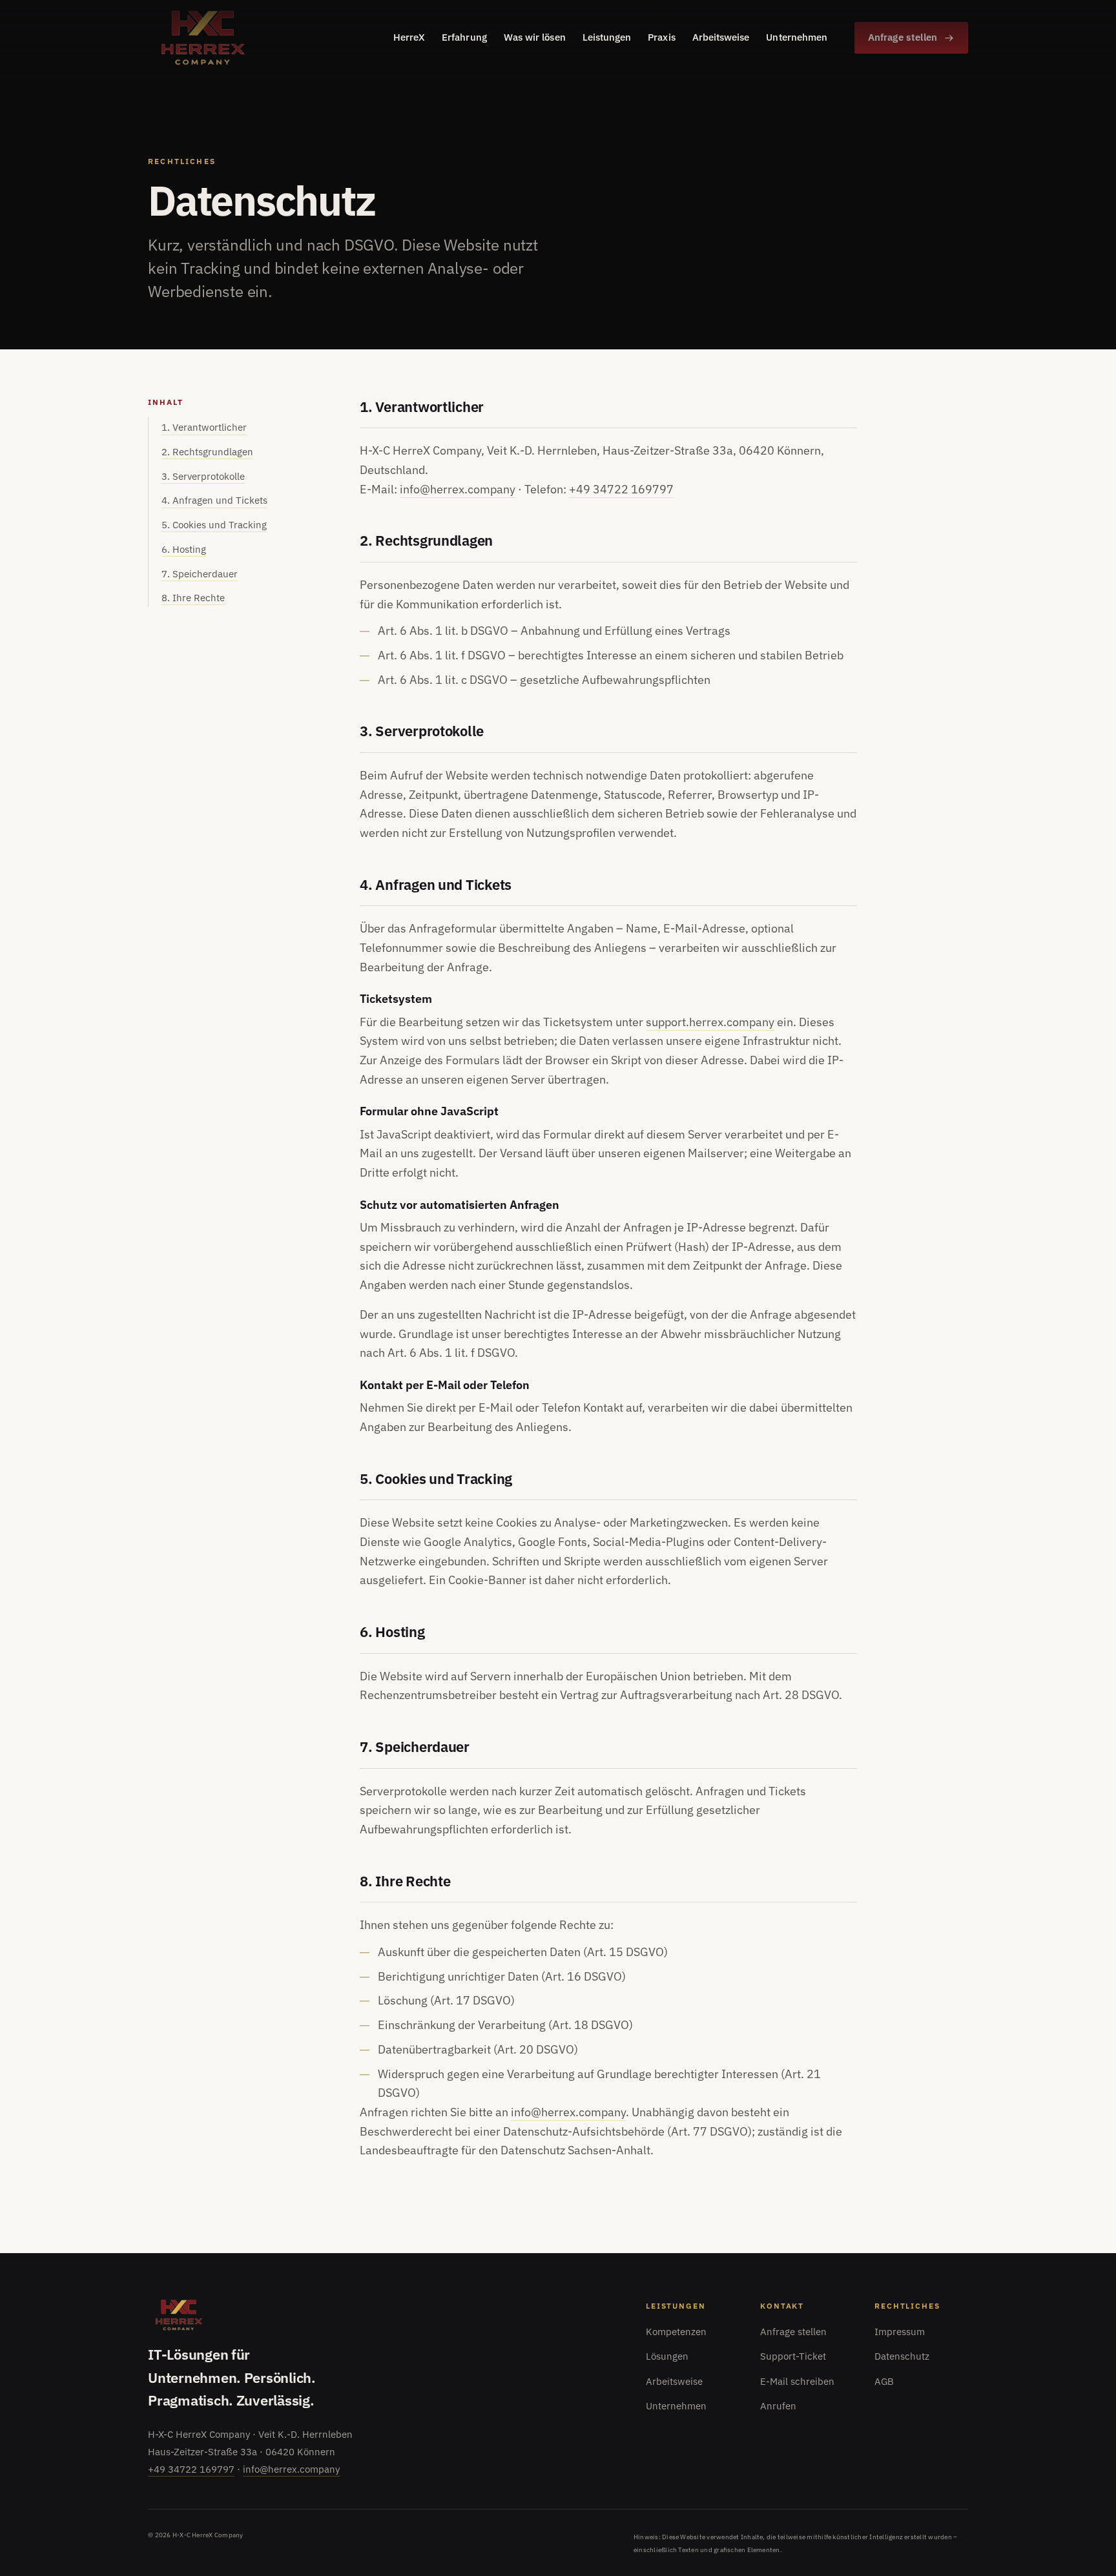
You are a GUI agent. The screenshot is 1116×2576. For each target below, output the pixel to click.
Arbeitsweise (721, 37)
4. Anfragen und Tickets (214, 500)
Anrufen (778, 2406)
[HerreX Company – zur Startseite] (203, 38)
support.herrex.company (710, 1022)
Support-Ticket (793, 2356)
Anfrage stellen (903, 37)
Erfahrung (464, 37)
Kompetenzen (676, 2332)
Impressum (900, 2332)
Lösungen (667, 2356)
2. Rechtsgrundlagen (207, 452)
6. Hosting (184, 549)
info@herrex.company (458, 489)
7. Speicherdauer (200, 574)
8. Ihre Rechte (193, 598)
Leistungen (607, 37)
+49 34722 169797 (621, 489)
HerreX (409, 37)
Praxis (661, 37)
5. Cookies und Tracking (214, 525)
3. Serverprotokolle (203, 476)
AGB (884, 2381)
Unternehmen (797, 37)
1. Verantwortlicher (204, 427)
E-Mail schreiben (797, 2381)
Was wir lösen (535, 37)
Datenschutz (902, 2356)
